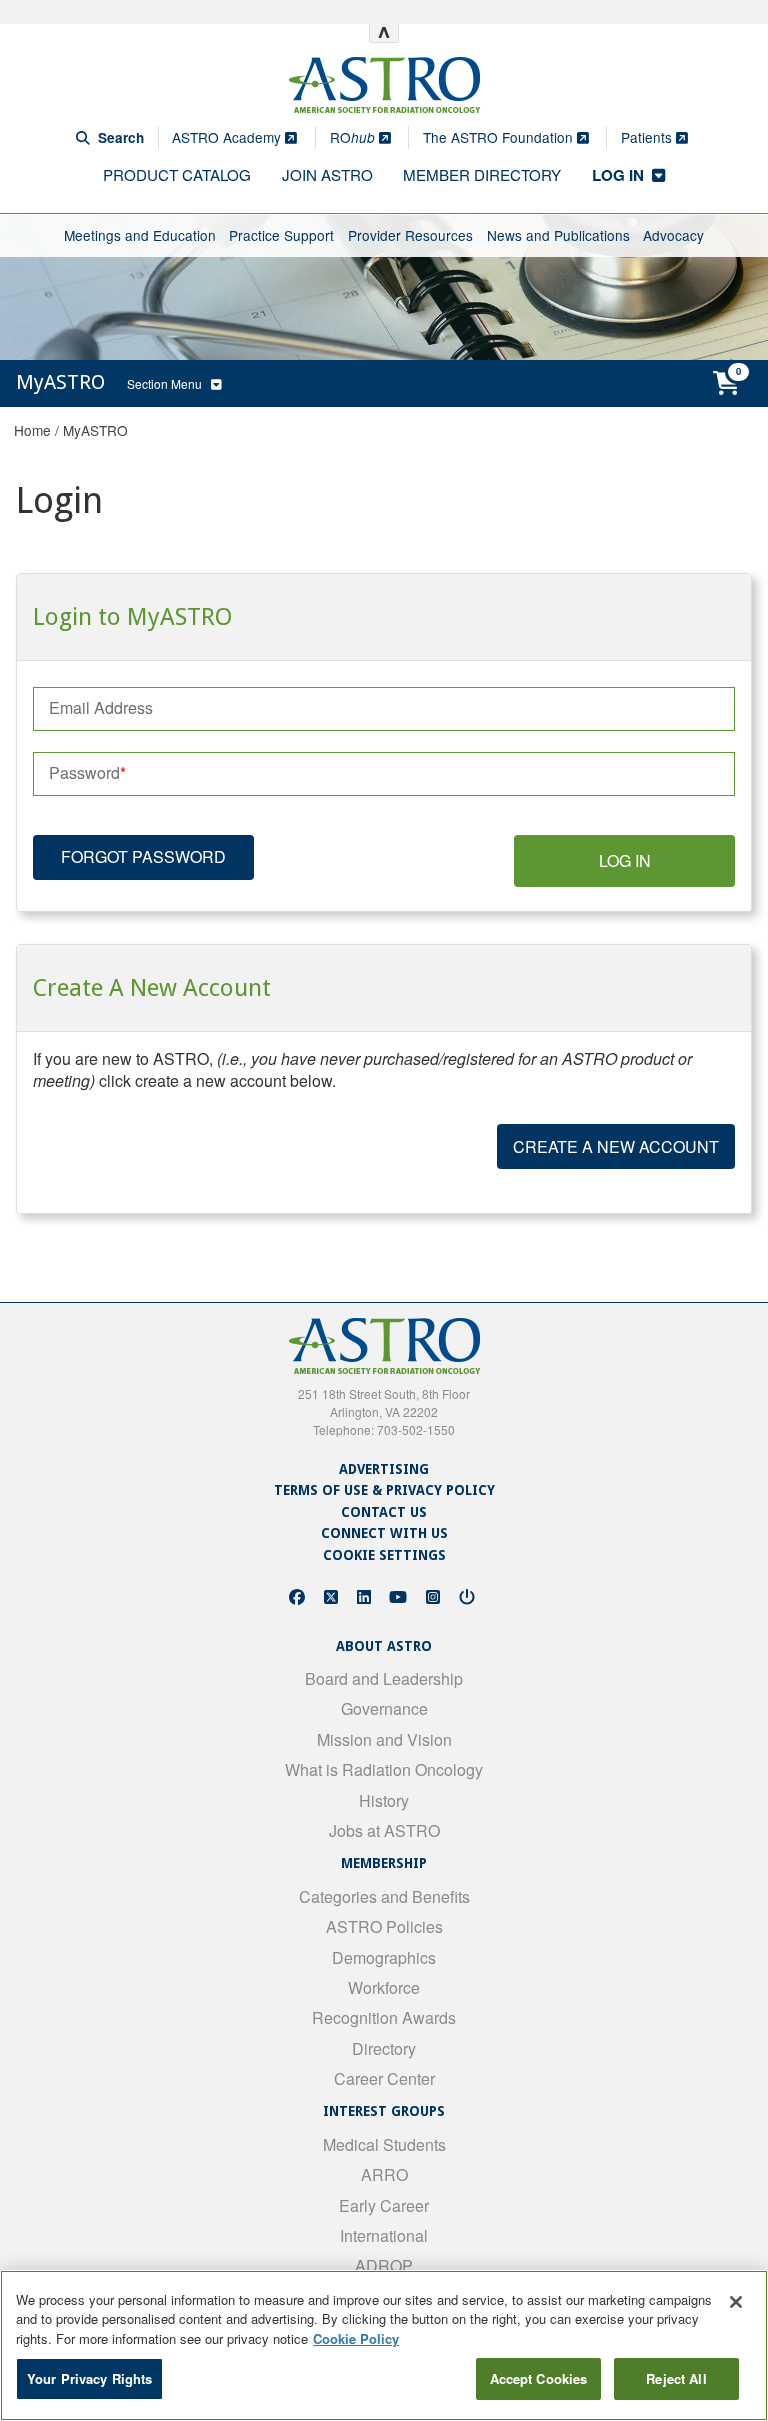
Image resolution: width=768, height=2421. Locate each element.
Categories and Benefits (384, 1896)
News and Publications (558, 235)
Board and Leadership (384, 1678)
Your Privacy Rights (89, 2378)
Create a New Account (616, 1146)
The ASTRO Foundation (500, 137)
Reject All (676, 2378)
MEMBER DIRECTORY (482, 174)
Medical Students (384, 2144)
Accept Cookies (539, 2378)
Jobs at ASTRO (384, 1830)
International (384, 2235)
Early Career (384, 2205)
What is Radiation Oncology (384, 1769)
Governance (384, 1708)
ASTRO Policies (384, 1926)
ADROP (384, 2265)
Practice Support (281, 235)
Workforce (384, 1987)
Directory (384, 2048)
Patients (648, 137)
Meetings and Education (140, 235)
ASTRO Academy (228, 137)
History (384, 1800)
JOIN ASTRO (327, 174)
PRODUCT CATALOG (177, 174)
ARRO (384, 2174)
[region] (384, 2345)
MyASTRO (95, 430)
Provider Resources (410, 235)
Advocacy (673, 235)
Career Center (384, 2078)
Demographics (384, 1957)
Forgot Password (143, 856)
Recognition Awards (384, 2017)
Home (32, 430)
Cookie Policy (356, 2338)
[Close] (736, 2302)
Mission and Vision (384, 1739)
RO (352, 137)
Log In (625, 860)
